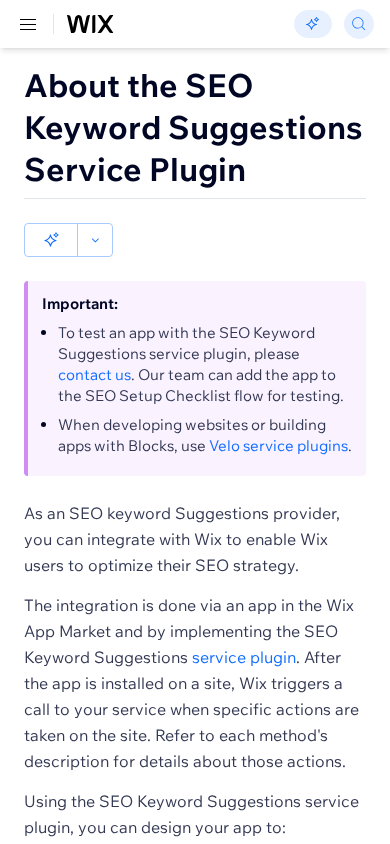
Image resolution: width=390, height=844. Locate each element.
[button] (51, 240)
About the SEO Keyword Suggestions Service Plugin (193, 127)
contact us (94, 374)
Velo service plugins (278, 445)
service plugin (244, 657)
